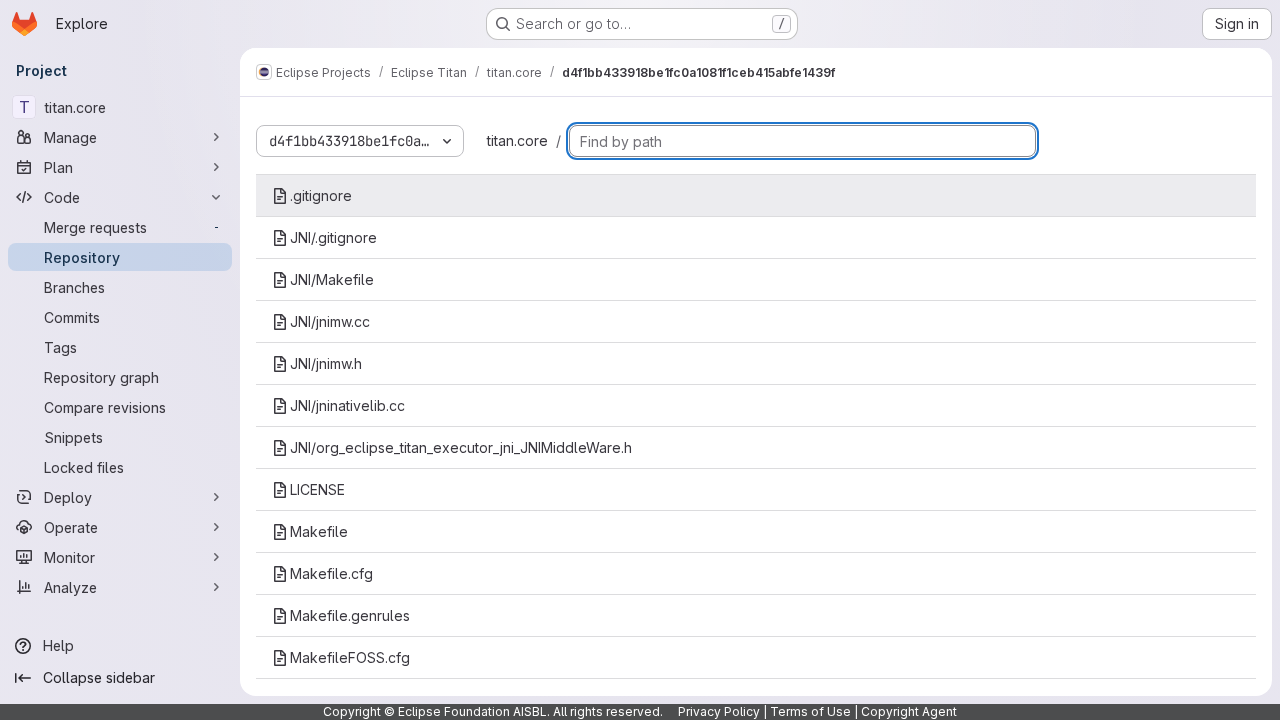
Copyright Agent (909, 711)
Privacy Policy (719, 711)
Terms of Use (810, 711)
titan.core (517, 140)
